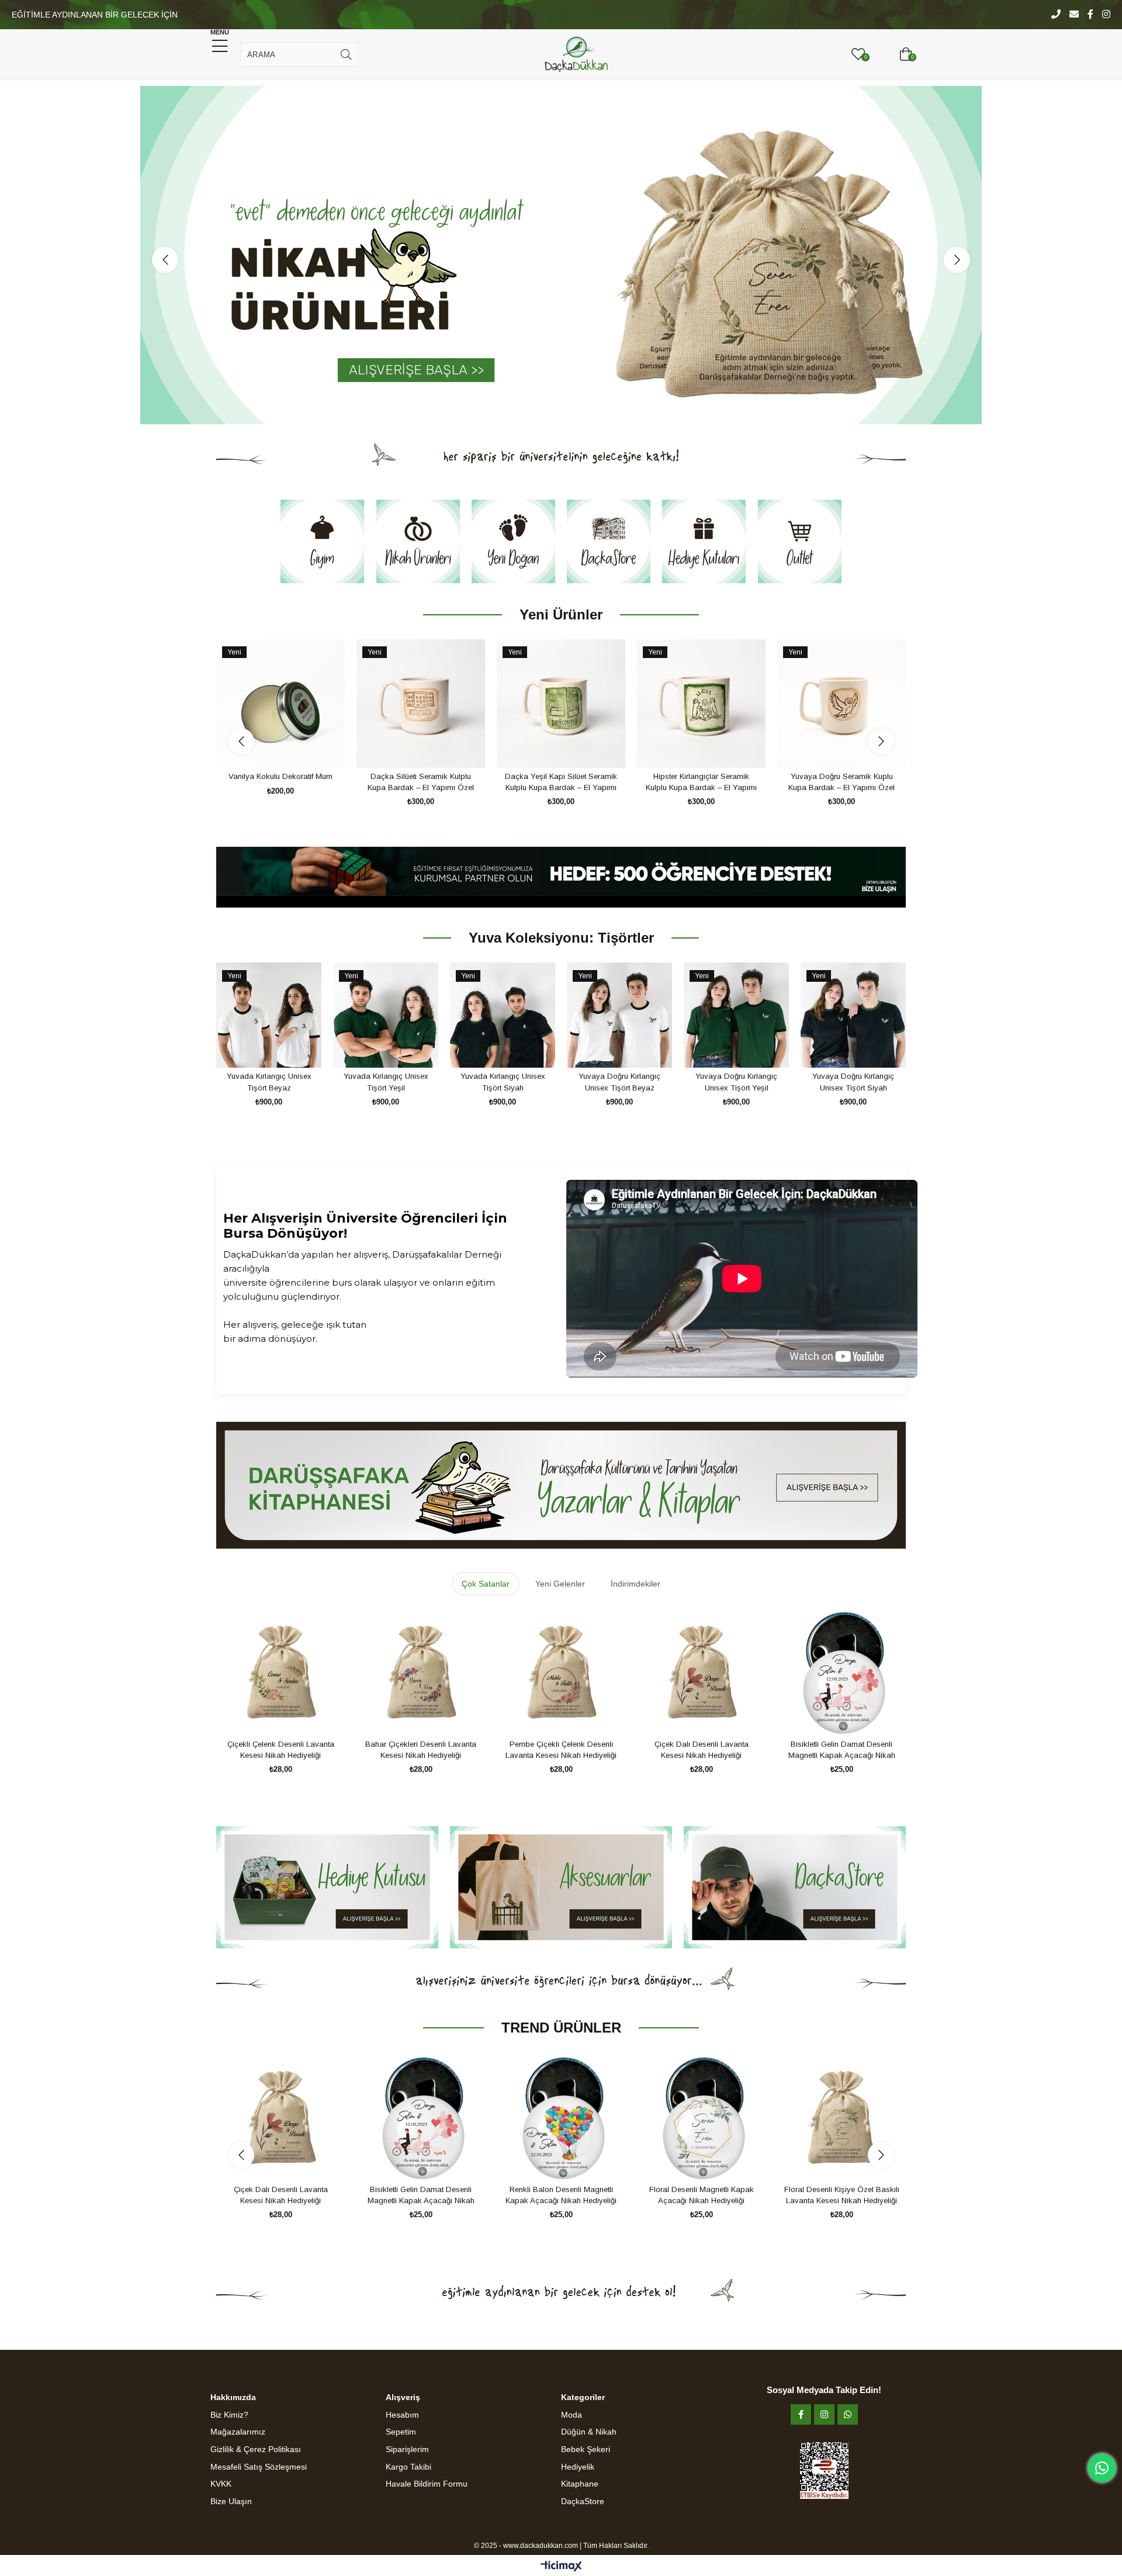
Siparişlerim (407, 2449)
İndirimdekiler (636, 1584)
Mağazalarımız (238, 2432)
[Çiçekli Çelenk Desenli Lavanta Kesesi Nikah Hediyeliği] (280, 1671)
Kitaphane (580, 2484)
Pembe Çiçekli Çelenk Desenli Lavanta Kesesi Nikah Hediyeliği (561, 1750)
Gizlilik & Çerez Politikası (256, 2449)
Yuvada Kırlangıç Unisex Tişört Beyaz (269, 1082)
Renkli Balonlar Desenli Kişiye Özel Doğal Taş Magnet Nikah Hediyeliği (841, 2196)
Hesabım (402, 2415)
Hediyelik (578, 2467)
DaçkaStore (583, 2501)
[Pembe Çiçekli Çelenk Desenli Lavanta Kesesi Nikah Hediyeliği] (561, 1671)
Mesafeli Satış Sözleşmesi (259, 2467)
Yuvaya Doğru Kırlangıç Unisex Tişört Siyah (853, 1082)
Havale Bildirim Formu (427, 2484)
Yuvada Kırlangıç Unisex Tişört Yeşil (386, 1082)
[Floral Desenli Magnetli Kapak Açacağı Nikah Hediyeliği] (561, 2117)
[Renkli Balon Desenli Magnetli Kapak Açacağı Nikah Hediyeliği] (421, 2117)
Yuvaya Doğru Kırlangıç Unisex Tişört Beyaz (619, 1082)
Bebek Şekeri (586, 2449)
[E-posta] (1074, 15)
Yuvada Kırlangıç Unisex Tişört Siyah (503, 1082)
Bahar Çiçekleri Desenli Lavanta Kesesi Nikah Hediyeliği (421, 1750)
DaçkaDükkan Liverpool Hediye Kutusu (841, 782)
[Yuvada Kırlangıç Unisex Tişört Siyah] (503, 1015)
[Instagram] (1106, 15)
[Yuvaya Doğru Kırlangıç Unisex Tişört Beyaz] (619, 1015)
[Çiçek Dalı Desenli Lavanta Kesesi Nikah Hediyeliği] (701, 1671)
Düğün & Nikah (589, 2432)
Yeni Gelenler (560, 1584)
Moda (572, 2415)
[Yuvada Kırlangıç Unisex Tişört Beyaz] (269, 1015)
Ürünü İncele (294, 746)
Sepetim (401, 2432)
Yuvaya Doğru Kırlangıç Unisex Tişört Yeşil (736, 1082)
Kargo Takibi (408, 2467)
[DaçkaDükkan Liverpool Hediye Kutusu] (841, 704)
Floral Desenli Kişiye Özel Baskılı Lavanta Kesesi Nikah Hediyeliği (702, 2195)
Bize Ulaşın (231, 2501)
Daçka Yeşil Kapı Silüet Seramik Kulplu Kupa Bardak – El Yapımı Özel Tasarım (280, 783)
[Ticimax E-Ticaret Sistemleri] (561, 2567)
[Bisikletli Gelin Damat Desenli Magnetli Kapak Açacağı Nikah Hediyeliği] (841, 1671)
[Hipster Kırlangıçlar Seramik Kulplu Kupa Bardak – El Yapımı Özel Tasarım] (421, 704)
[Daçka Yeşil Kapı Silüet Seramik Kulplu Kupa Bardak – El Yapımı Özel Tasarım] (280, 704)
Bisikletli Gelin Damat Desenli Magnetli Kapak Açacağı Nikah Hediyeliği (842, 1750)
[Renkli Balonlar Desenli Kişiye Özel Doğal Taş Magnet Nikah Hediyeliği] (841, 2117)
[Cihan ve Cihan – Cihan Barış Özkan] (701, 704)
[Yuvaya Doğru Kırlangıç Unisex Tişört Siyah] (853, 1015)
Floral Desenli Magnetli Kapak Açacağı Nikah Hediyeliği (561, 2195)
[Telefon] (1056, 15)
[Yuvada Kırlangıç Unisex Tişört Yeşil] (386, 1015)
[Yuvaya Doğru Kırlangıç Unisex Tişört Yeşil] (736, 1015)
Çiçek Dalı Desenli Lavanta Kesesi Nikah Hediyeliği (702, 1750)
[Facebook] (1090, 15)
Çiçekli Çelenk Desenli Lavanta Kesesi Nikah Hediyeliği (281, 1750)
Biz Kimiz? (229, 2415)
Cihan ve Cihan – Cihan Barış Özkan (702, 782)
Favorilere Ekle (267, 746)
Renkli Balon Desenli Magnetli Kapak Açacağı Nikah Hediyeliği (421, 2195)
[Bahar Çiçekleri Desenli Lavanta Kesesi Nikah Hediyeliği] (421, 1671)
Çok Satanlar (486, 1584)
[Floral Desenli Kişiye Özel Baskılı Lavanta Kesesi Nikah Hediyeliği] (701, 2117)
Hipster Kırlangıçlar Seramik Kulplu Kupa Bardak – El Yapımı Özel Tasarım (421, 783)
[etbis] (824, 2471)
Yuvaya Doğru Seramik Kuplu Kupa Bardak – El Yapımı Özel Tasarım (561, 783)
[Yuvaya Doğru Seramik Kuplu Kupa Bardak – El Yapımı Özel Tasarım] (561, 704)
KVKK (221, 2484)
